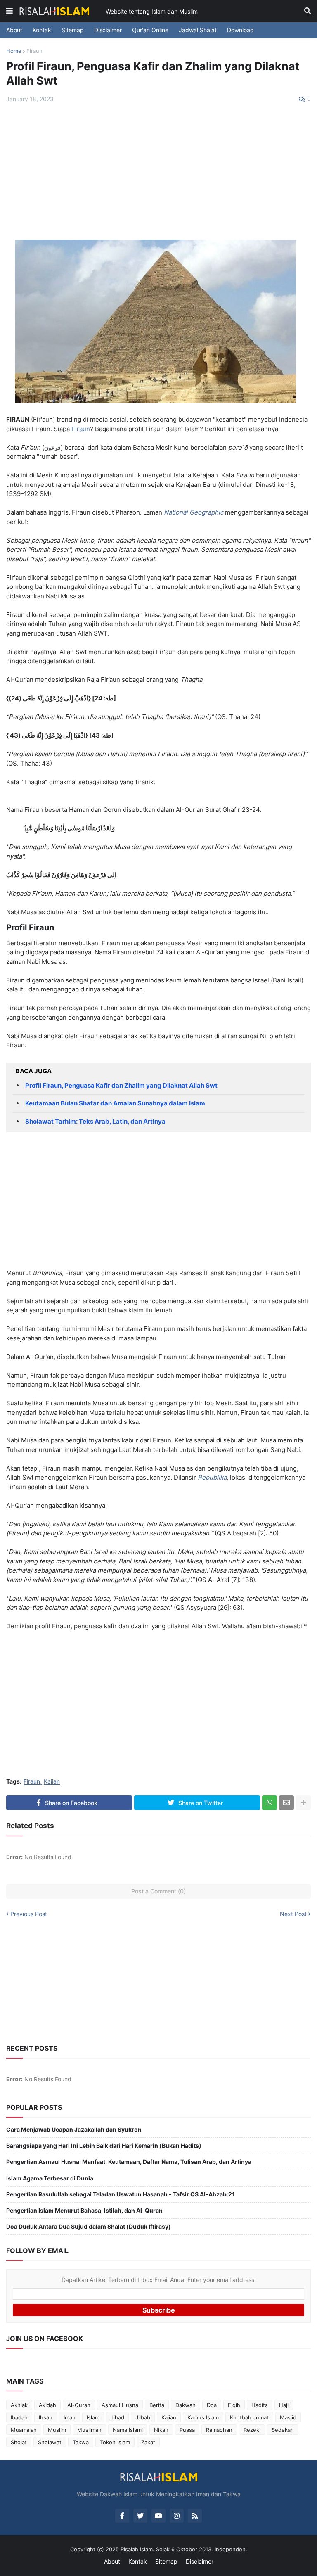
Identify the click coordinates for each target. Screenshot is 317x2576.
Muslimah (89, 2430)
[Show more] (303, 1803)
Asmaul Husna (120, 2405)
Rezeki (252, 2430)
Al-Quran (79, 2405)
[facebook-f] (122, 2516)
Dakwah (186, 2405)
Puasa (187, 2430)
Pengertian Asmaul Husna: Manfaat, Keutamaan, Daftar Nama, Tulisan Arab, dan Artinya (129, 2162)
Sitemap (73, 30)
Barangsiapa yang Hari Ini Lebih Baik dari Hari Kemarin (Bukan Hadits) (104, 2145)
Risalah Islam (137, 2549)
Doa (212, 2405)
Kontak (42, 30)
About (14, 30)
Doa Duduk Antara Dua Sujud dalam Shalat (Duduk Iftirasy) (89, 2226)
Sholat (19, 2442)
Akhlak (19, 2405)
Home (14, 51)
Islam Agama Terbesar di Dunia (50, 2178)
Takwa (81, 2442)
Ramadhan (219, 2430)
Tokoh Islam (115, 2442)
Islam (93, 2417)
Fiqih (234, 2405)
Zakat (148, 2442)
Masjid (288, 2417)
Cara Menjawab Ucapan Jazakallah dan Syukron (74, 2129)
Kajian (52, 1782)
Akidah (47, 2405)
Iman (70, 2417)
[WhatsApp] (270, 1803)
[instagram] (177, 2516)
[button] (9, 11)
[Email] (286, 1803)
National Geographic (194, 512)
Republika (212, 1477)
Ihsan (46, 2417)
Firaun (34, 51)
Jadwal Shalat (198, 30)
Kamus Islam (203, 2417)
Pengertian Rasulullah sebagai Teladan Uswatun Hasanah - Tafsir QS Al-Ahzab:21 (121, 2194)
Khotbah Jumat (249, 2417)
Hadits (260, 2405)
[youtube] (158, 2516)
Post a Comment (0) (158, 1891)
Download (240, 30)
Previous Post (29, 1914)
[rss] (195, 2516)
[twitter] (140, 2516)
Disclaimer (108, 30)
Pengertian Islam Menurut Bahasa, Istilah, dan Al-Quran (84, 2210)
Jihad (117, 2417)
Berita (157, 2405)
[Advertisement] (158, 171)
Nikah (161, 2430)
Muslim (57, 2430)
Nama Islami (128, 2430)
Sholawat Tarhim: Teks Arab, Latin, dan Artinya (95, 1121)
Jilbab (143, 2417)
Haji (284, 2405)
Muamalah (24, 2430)
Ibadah (19, 2417)
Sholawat (50, 2442)
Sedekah (283, 2430)
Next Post (293, 1914)
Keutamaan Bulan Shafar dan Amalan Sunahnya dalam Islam (115, 1103)
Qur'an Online (150, 30)
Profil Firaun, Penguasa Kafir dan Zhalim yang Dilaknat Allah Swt (121, 1085)
